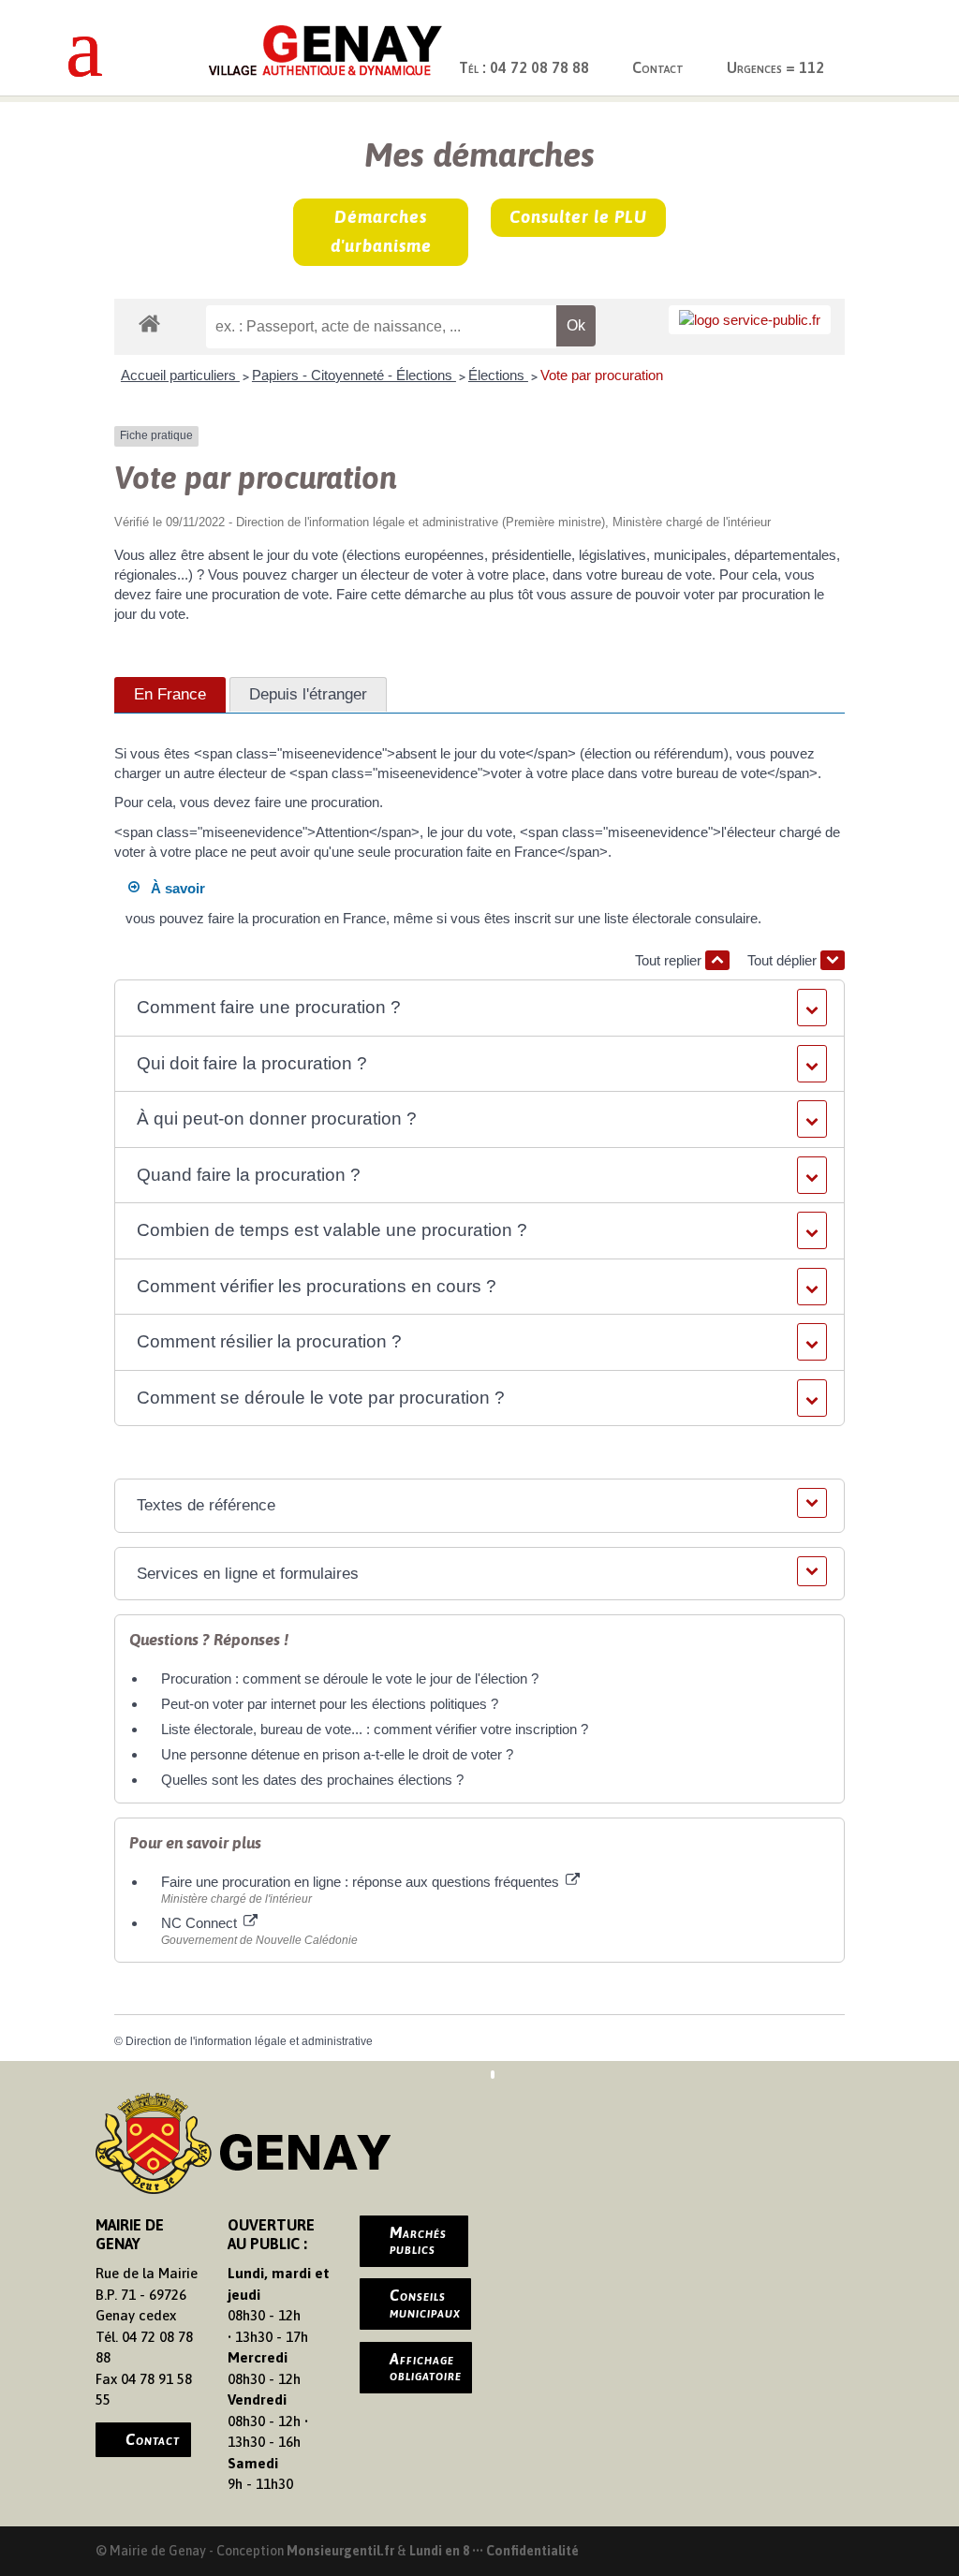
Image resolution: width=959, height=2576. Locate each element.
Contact (658, 67)
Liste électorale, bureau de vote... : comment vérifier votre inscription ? (375, 1729)
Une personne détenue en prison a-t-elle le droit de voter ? (337, 1754)
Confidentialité (532, 2551)
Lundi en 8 (439, 2551)
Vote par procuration (602, 375)
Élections (498, 375)
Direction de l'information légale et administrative (249, 2041)
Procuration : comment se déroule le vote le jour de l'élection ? (350, 1678)
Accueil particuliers (180, 375)
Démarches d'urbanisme (381, 231)
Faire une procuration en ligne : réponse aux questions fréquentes (362, 1882)
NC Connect (201, 1923)
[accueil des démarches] (149, 323)
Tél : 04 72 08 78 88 (524, 67)
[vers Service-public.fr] (750, 320)
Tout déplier (784, 960)
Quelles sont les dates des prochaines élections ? (312, 1780)
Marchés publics (418, 2241)
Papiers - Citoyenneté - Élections (354, 375)
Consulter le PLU (578, 217)
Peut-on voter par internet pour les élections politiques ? (330, 1704)
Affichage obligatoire (426, 2367)
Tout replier (670, 960)
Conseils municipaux (425, 2304)
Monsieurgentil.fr (342, 2551)
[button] (479, 1008)
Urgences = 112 (775, 67)
